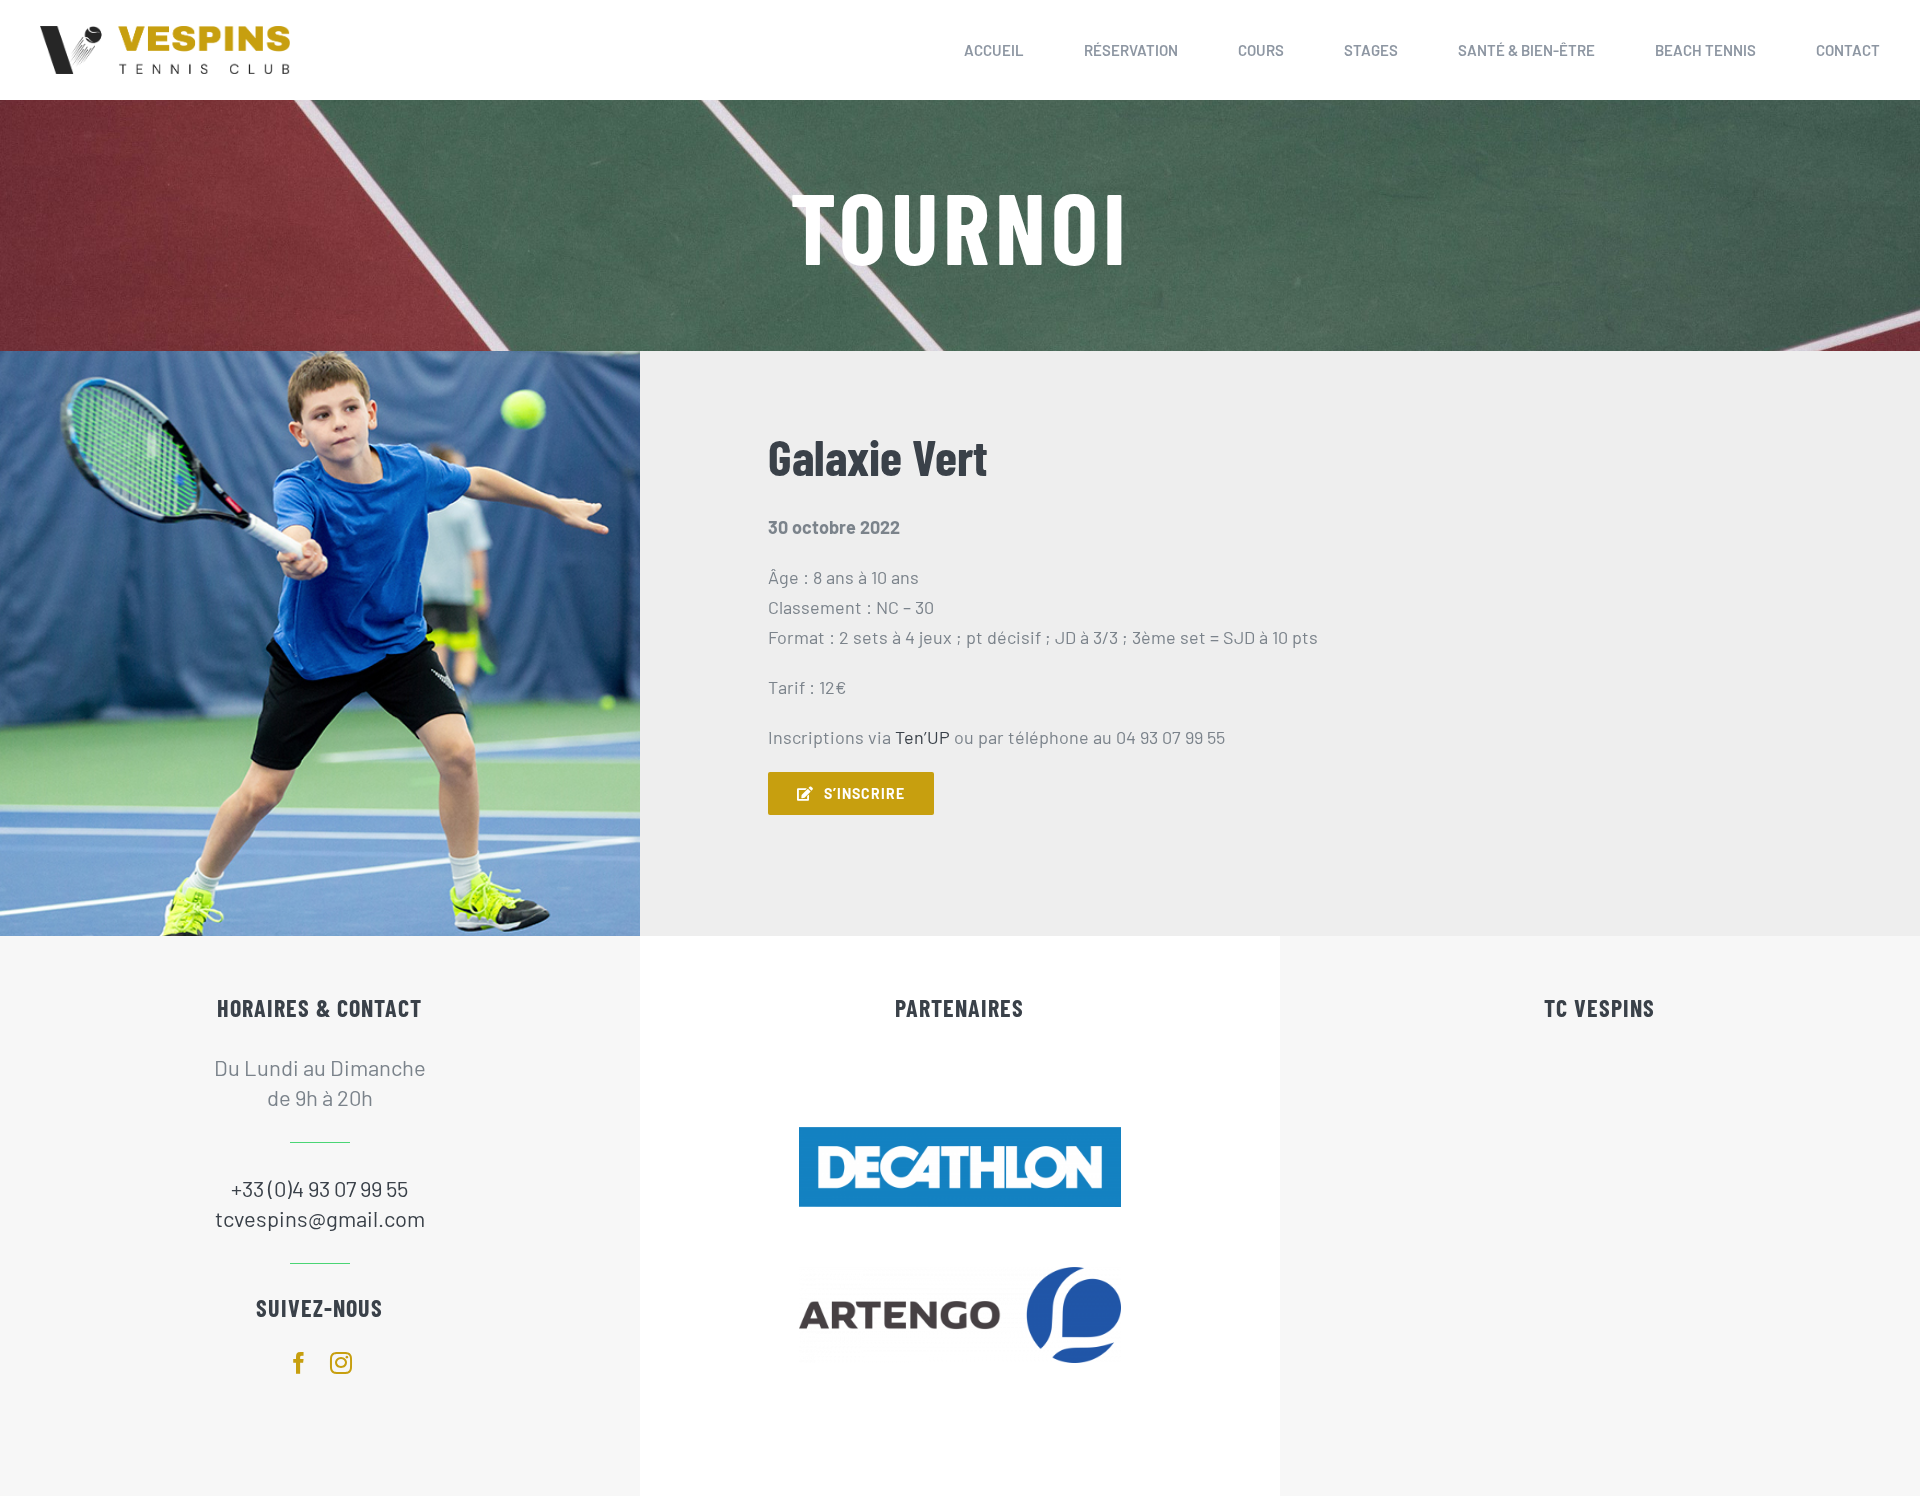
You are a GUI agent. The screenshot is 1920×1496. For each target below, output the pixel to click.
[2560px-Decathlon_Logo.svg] (960, 1136)
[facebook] (299, 1363)
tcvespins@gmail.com (320, 1218)
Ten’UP (922, 737)
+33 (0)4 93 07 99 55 (319, 1188)
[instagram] (341, 1363)
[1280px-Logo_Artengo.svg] (960, 1276)
